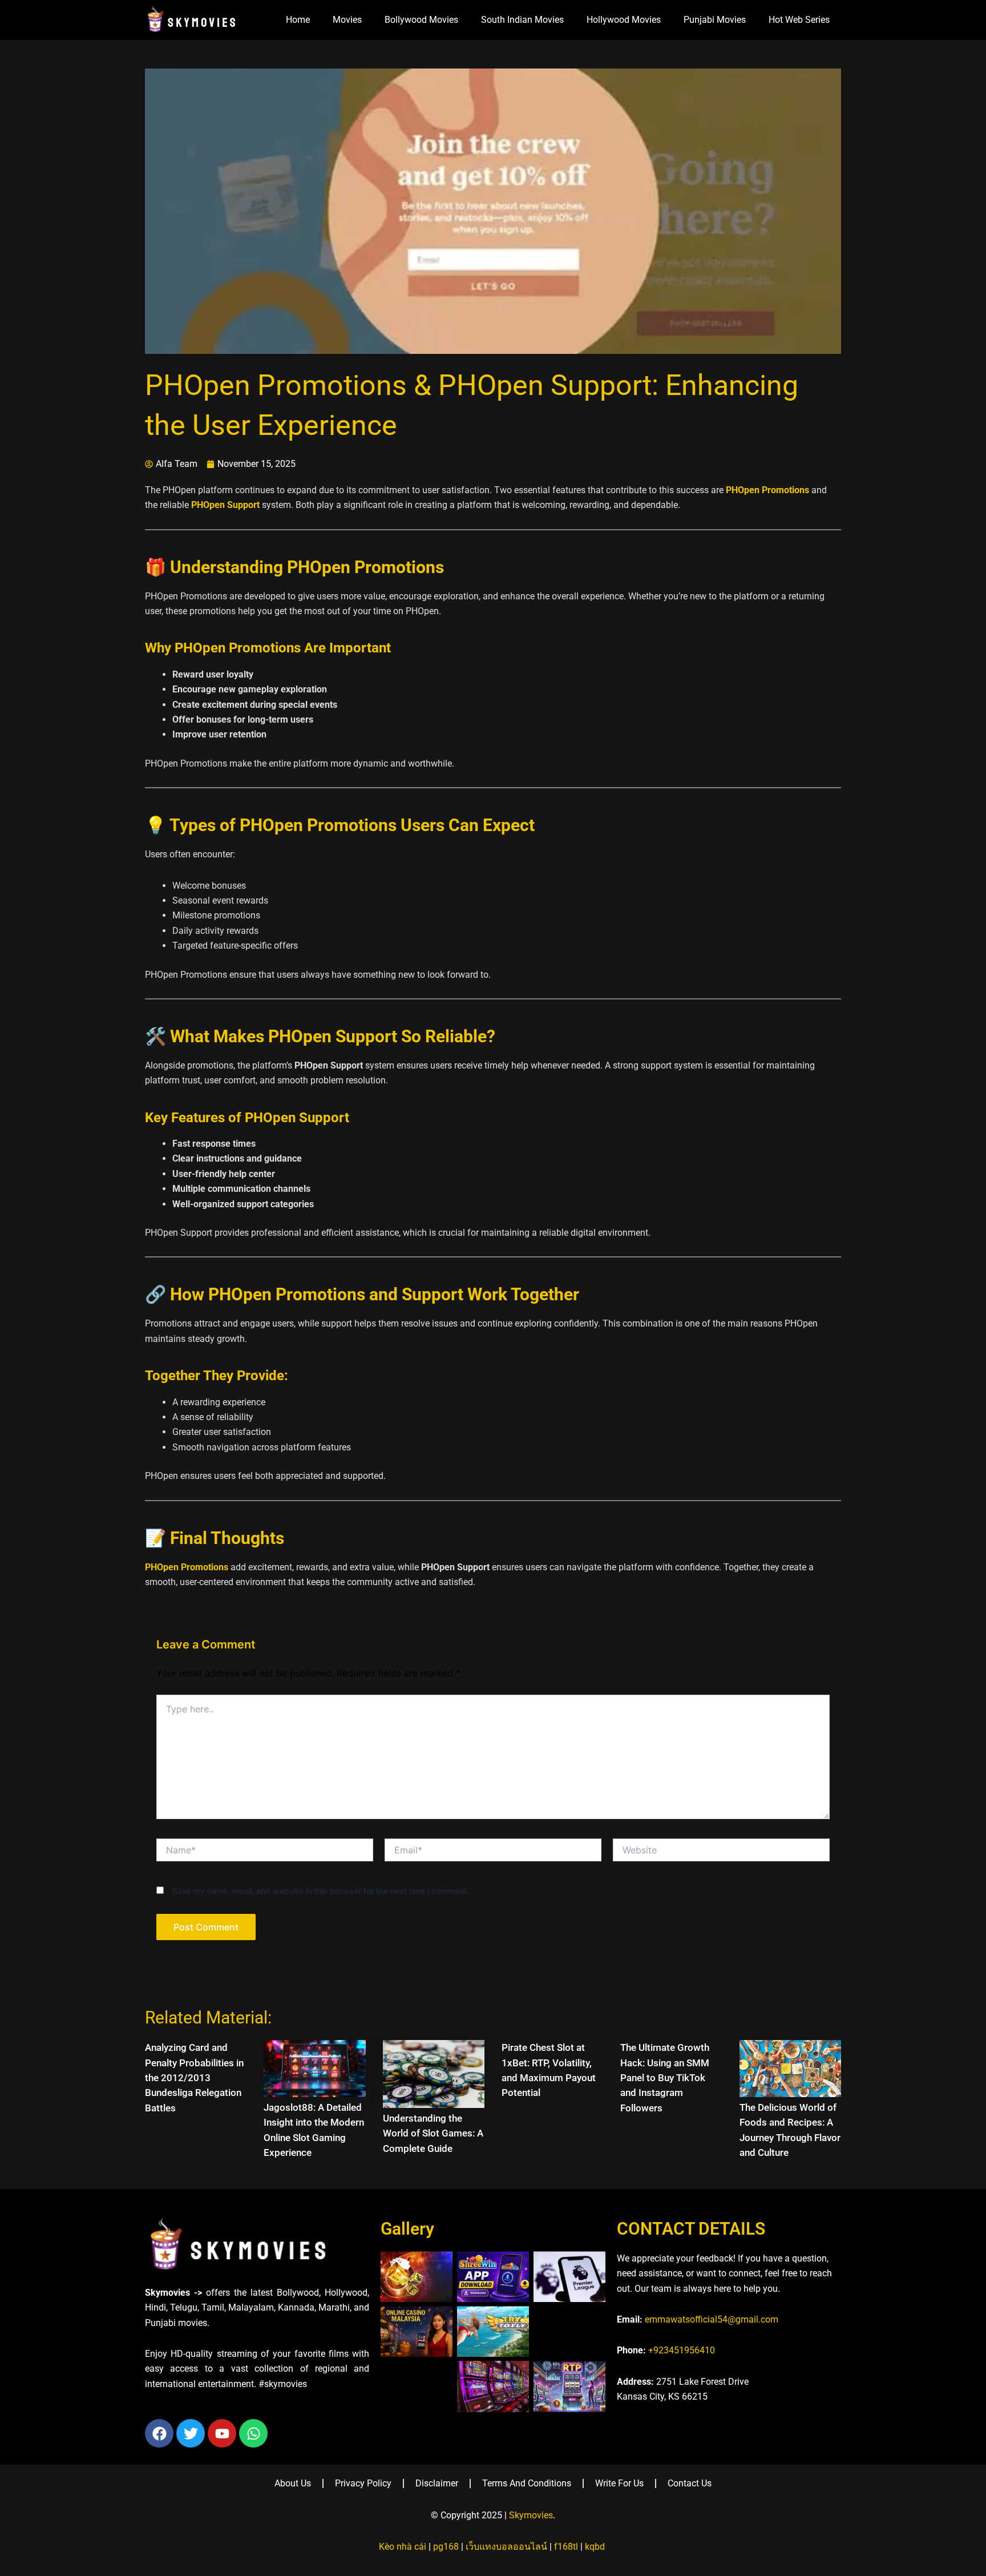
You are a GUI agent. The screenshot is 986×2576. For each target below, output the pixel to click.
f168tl (566, 2547)
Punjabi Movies (715, 20)
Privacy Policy (363, 2483)
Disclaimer (437, 2483)
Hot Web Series (799, 20)
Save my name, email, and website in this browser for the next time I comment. (321, 1891)
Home (298, 20)
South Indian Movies (522, 20)
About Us (293, 2483)
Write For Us (619, 2483)
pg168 (446, 2547)
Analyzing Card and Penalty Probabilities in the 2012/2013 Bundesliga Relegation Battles (194, 2078)
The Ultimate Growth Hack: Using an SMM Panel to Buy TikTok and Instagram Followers (665, 2078)
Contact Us (690, 2483)
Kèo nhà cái (403, 2547)
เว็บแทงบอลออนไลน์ (506, 2547)
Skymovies (531, 2515)
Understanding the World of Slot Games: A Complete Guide (433, 2133)
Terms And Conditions (527, 2483)
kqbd (595, 2547)
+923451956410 (682, 2350)
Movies (347, 20)
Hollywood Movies (624, 20)
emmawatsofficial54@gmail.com (712, 2319)
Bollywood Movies (421, 20)
